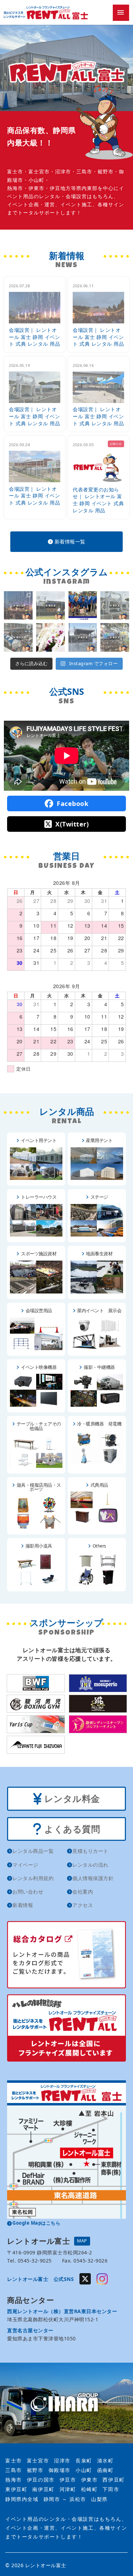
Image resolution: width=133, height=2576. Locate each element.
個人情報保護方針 (93, 1878)
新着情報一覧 (69, 541)
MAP (82, 2241)
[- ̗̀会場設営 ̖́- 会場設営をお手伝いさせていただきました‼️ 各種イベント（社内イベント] (18, 606)
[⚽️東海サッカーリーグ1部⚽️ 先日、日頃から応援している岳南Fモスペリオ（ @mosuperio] (83, 606)
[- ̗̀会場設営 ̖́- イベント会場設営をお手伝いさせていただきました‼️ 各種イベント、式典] (51, 606)
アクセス (83, 1905)
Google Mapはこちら (36, 2223)
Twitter (85, 2279)
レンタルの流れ (90, 1865)
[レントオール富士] (66, 2403)
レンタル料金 (71, 1798)
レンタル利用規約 (33, 1878)
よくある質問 (71, 1829)
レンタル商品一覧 (33, 1851)
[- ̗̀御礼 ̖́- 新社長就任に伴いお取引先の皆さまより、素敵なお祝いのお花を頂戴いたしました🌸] (51, 637)
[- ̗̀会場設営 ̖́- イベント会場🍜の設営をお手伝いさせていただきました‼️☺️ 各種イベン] (115, 606)
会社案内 (83, 1892)
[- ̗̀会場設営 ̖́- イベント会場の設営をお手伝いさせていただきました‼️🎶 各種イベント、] (83, 637)
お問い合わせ (28, 1892)
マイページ (25, 1865)
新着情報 (23, 1905)
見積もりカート (90, 1851)
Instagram (102, 2279)
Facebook (72, 803)
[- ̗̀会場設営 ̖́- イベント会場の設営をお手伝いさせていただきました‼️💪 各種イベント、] (18, 637)
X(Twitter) (71, 824)
